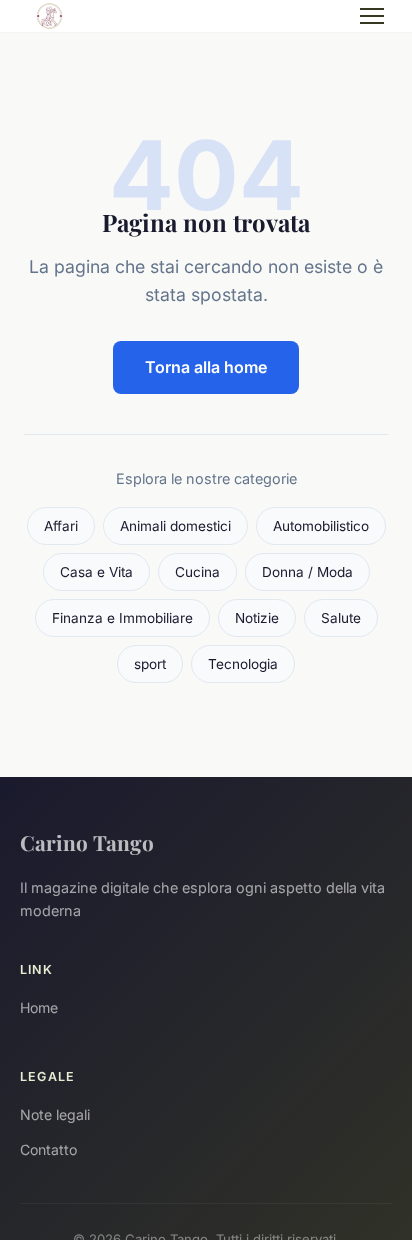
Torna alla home (206, 367)
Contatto (48, 1149)
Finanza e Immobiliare (122, 618)
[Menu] (372, 16)
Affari (61, 526)
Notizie (257, 618)
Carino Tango (87, 842)
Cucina (197, 572)
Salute (341, 618)
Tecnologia (243, 664)
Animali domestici (175, 526)
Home (39, 1007)
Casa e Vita (96, 572)
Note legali (55, 1114)
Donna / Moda (307, 572)
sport (150, 664)
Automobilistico (321, 526)
